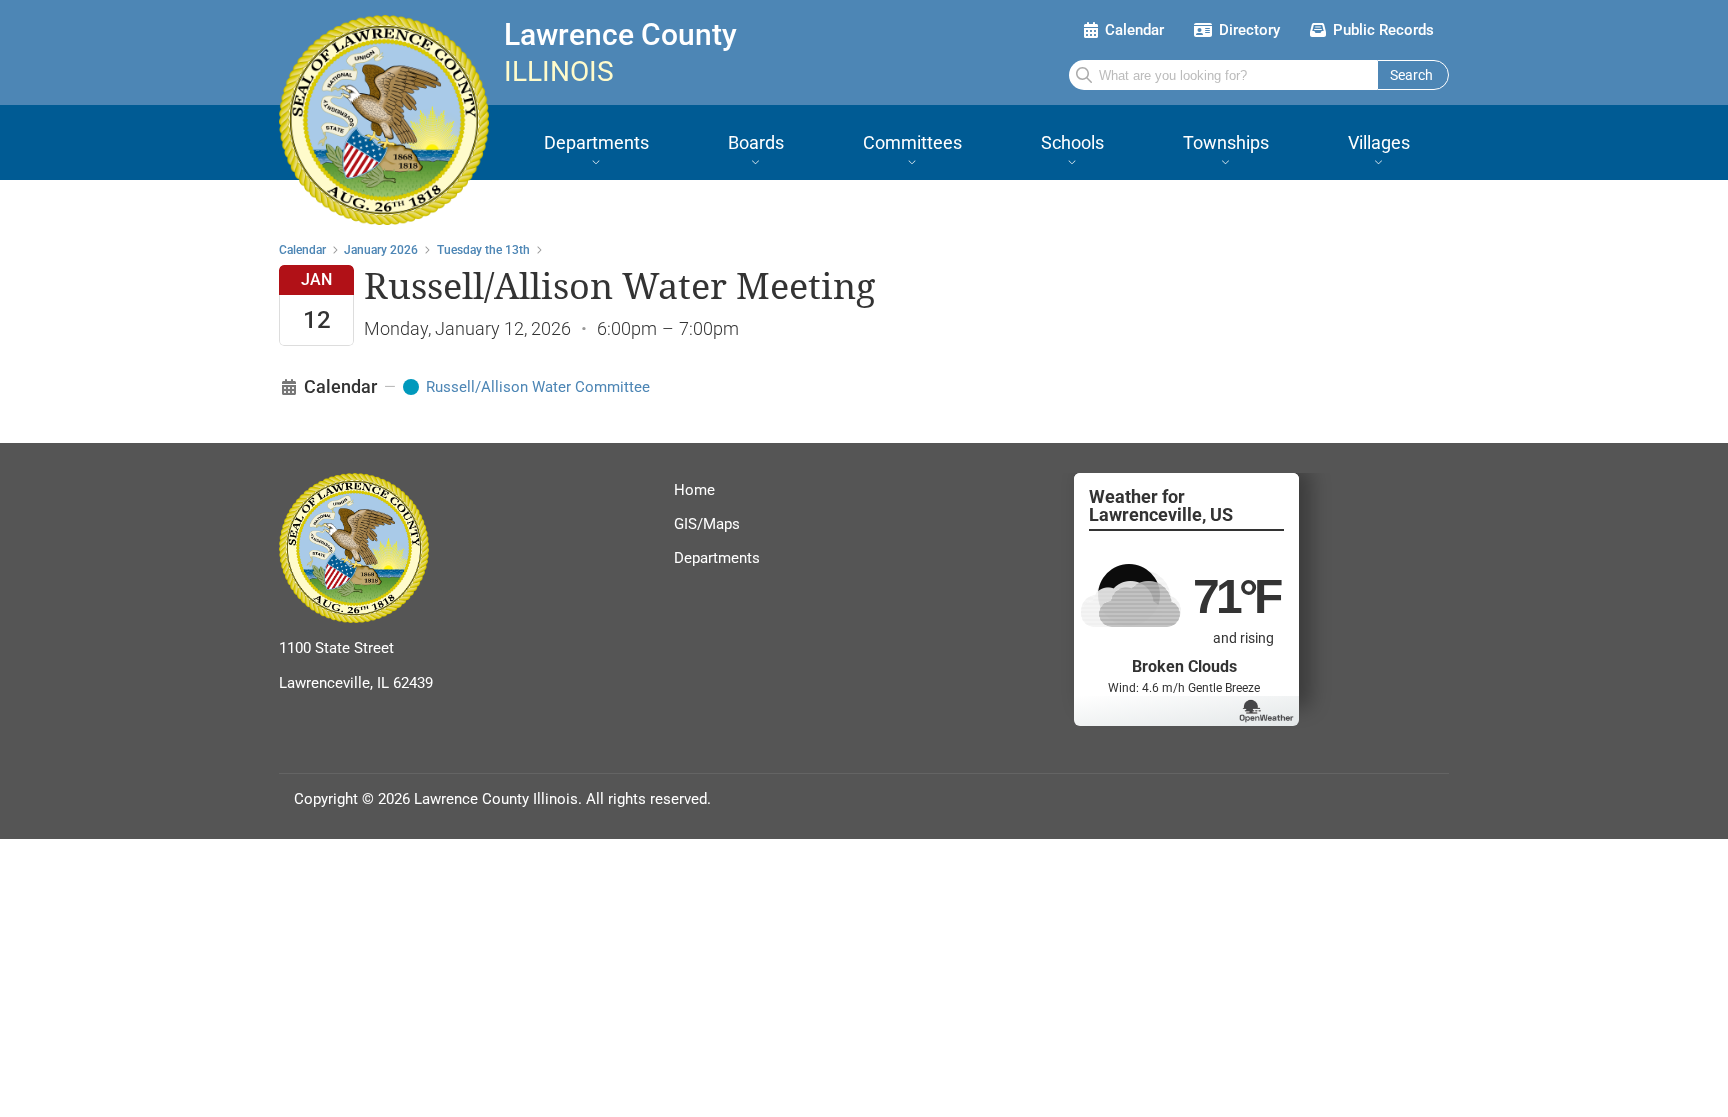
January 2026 (381, 250)
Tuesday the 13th (483, 250)
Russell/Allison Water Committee (538, 387)
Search (1411, 75)
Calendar (302, 250)
